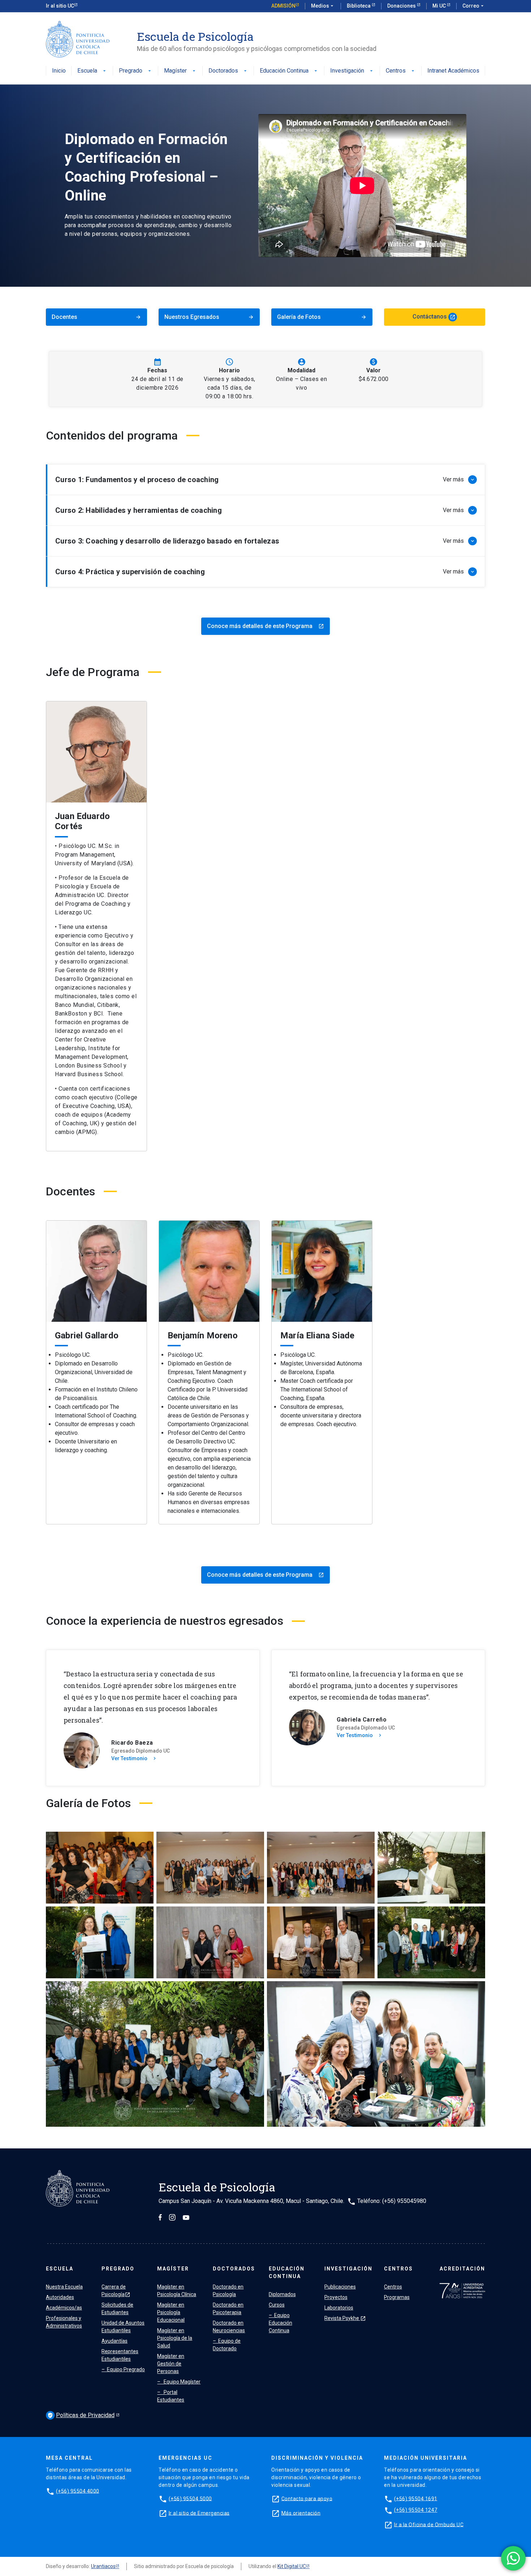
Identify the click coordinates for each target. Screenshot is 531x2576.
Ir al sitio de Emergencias (199, 2513)
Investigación (352, 71)
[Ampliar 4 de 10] (476, 1841)
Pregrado (136, 71)
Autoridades (60, 2297)
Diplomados (282, 2294)
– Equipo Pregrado (123, 2369)
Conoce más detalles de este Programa (265, 626)
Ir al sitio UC (60, 6)
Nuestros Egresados (209, 317)
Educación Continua (289, 71)
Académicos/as (64, 2308)
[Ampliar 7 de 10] (365, 1916)
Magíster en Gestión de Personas (171, 2364)
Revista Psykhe (345, 2318)
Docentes (96, 317)
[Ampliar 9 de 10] (255, 1991)
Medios (323, 6)
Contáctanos (434, 317)
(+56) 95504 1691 (416, 2498)
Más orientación (301, 2513)
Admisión (283, 6)
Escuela (92, 71)
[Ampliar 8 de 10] (476, 1916)
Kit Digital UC (292, 2566)
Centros (401, 71)
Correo (474, 6)
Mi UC (440, 6)
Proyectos (336, 2297)
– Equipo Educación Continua (280, 2323)
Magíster (180, 71)
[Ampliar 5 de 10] (144, 1916)
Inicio (59, 71)
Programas (397, 2297)
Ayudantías (115, 2341)
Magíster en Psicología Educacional (171, 2312)
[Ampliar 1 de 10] (144, 1841)
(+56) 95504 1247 (416, 2510)
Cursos (277, 2305)
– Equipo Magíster (179, 2382)
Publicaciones (340, 2287)
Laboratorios (339, 2308)
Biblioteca (359, 6)
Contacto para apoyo (307, 2498)
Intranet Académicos (453, 71)
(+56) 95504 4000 (78, 2491)
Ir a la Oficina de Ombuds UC (429, 2524)
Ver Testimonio (134, 1758)
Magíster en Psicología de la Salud (175, 2338)
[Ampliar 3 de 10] (365, 1841)
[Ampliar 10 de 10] (476, 1991)
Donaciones (402, 6)
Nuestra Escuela (64, 2287)
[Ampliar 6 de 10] (255, 1916)
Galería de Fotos (322, 317)
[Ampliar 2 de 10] (255, 1841)
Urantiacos (103, 2566)
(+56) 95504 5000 (190, 2498)
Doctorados (228, 71)
